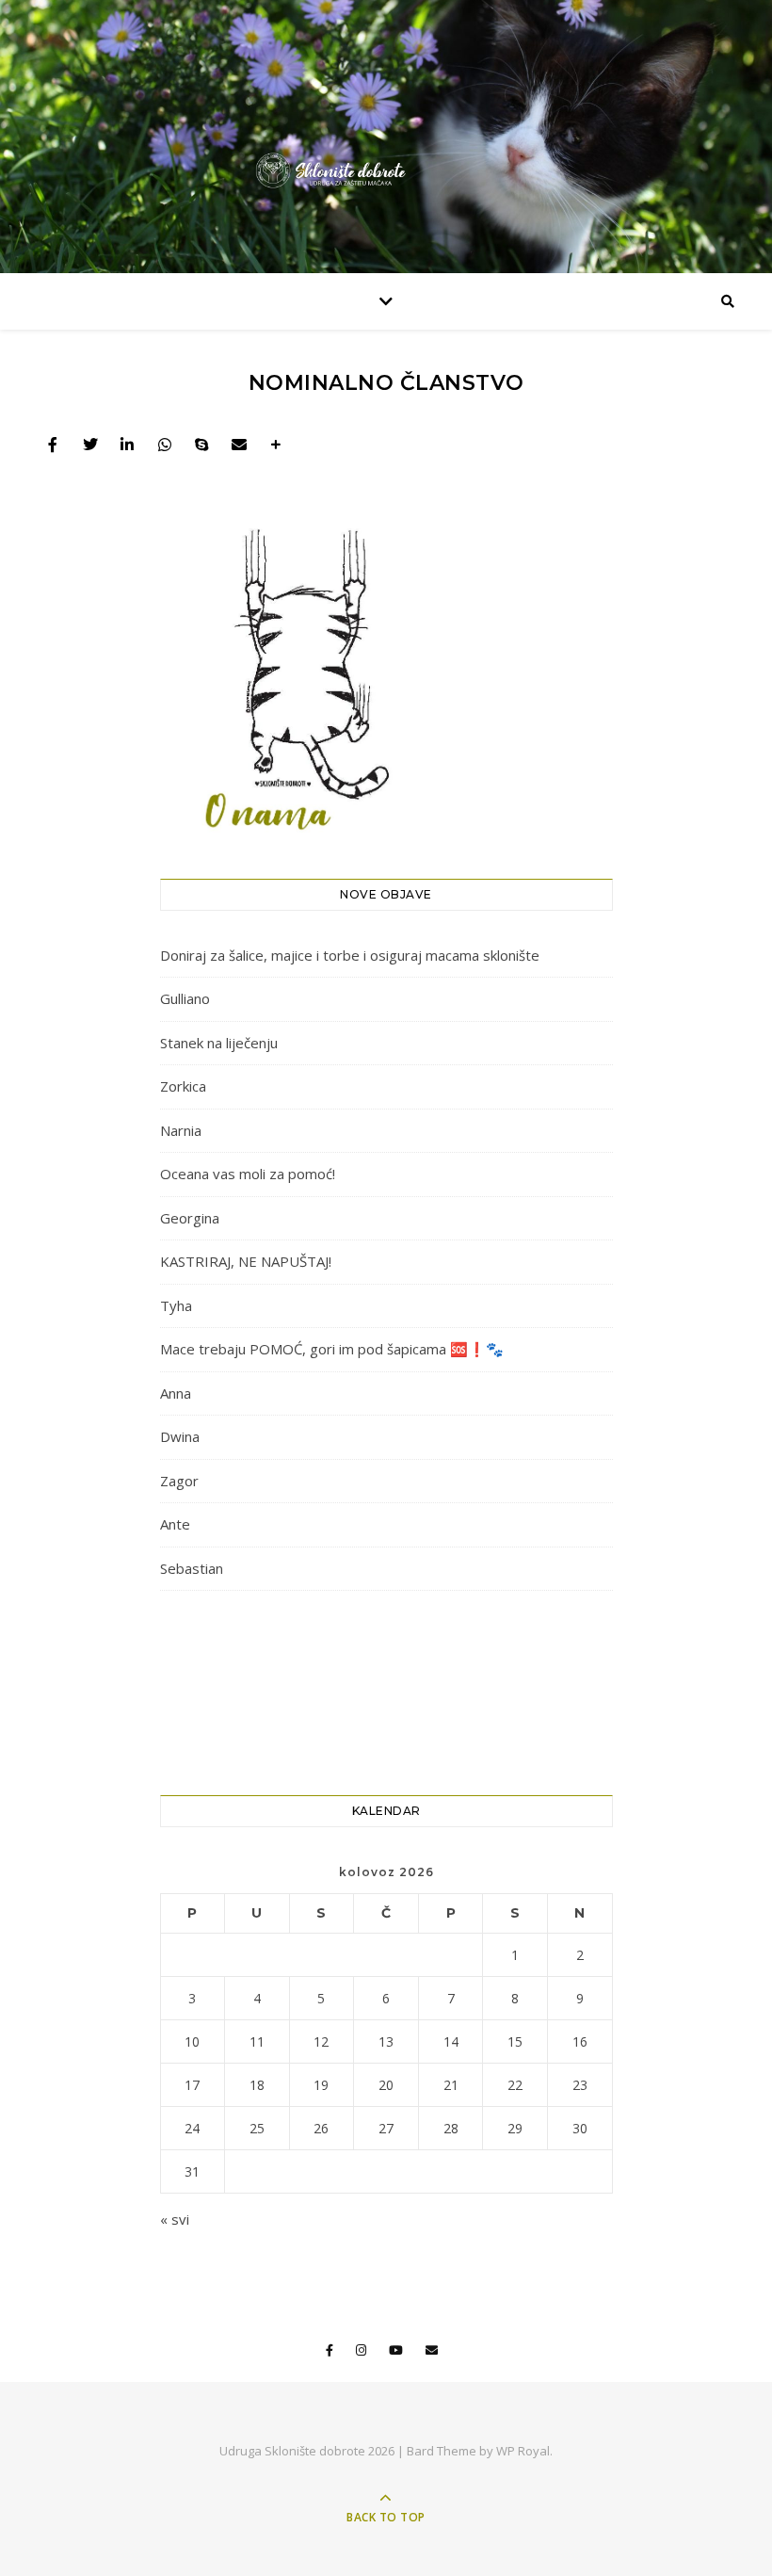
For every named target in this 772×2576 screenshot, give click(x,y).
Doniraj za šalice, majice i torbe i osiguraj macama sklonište (350, 955)
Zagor (179, 1481)
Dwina (180, 1436)
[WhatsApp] (165, 445)
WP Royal (523, 2451)
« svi (175, 2219)
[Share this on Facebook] (53, 445)
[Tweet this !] (90, 445)
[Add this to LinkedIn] (127, 445)
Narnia (181, 1130)
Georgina (190, 1218)
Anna (176, 1393)
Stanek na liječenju (219, 1043)
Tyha (176, 1305)
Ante (175, 1524)
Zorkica (183, 1086)
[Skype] (201, 445)
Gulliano (185, 998)
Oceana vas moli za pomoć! (248, 1174)
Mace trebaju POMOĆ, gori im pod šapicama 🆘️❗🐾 (332, 1349)
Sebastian (192, 1568)
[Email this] (239, 445)
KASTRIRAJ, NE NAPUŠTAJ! (246, 1261)
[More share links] (276, 445)
